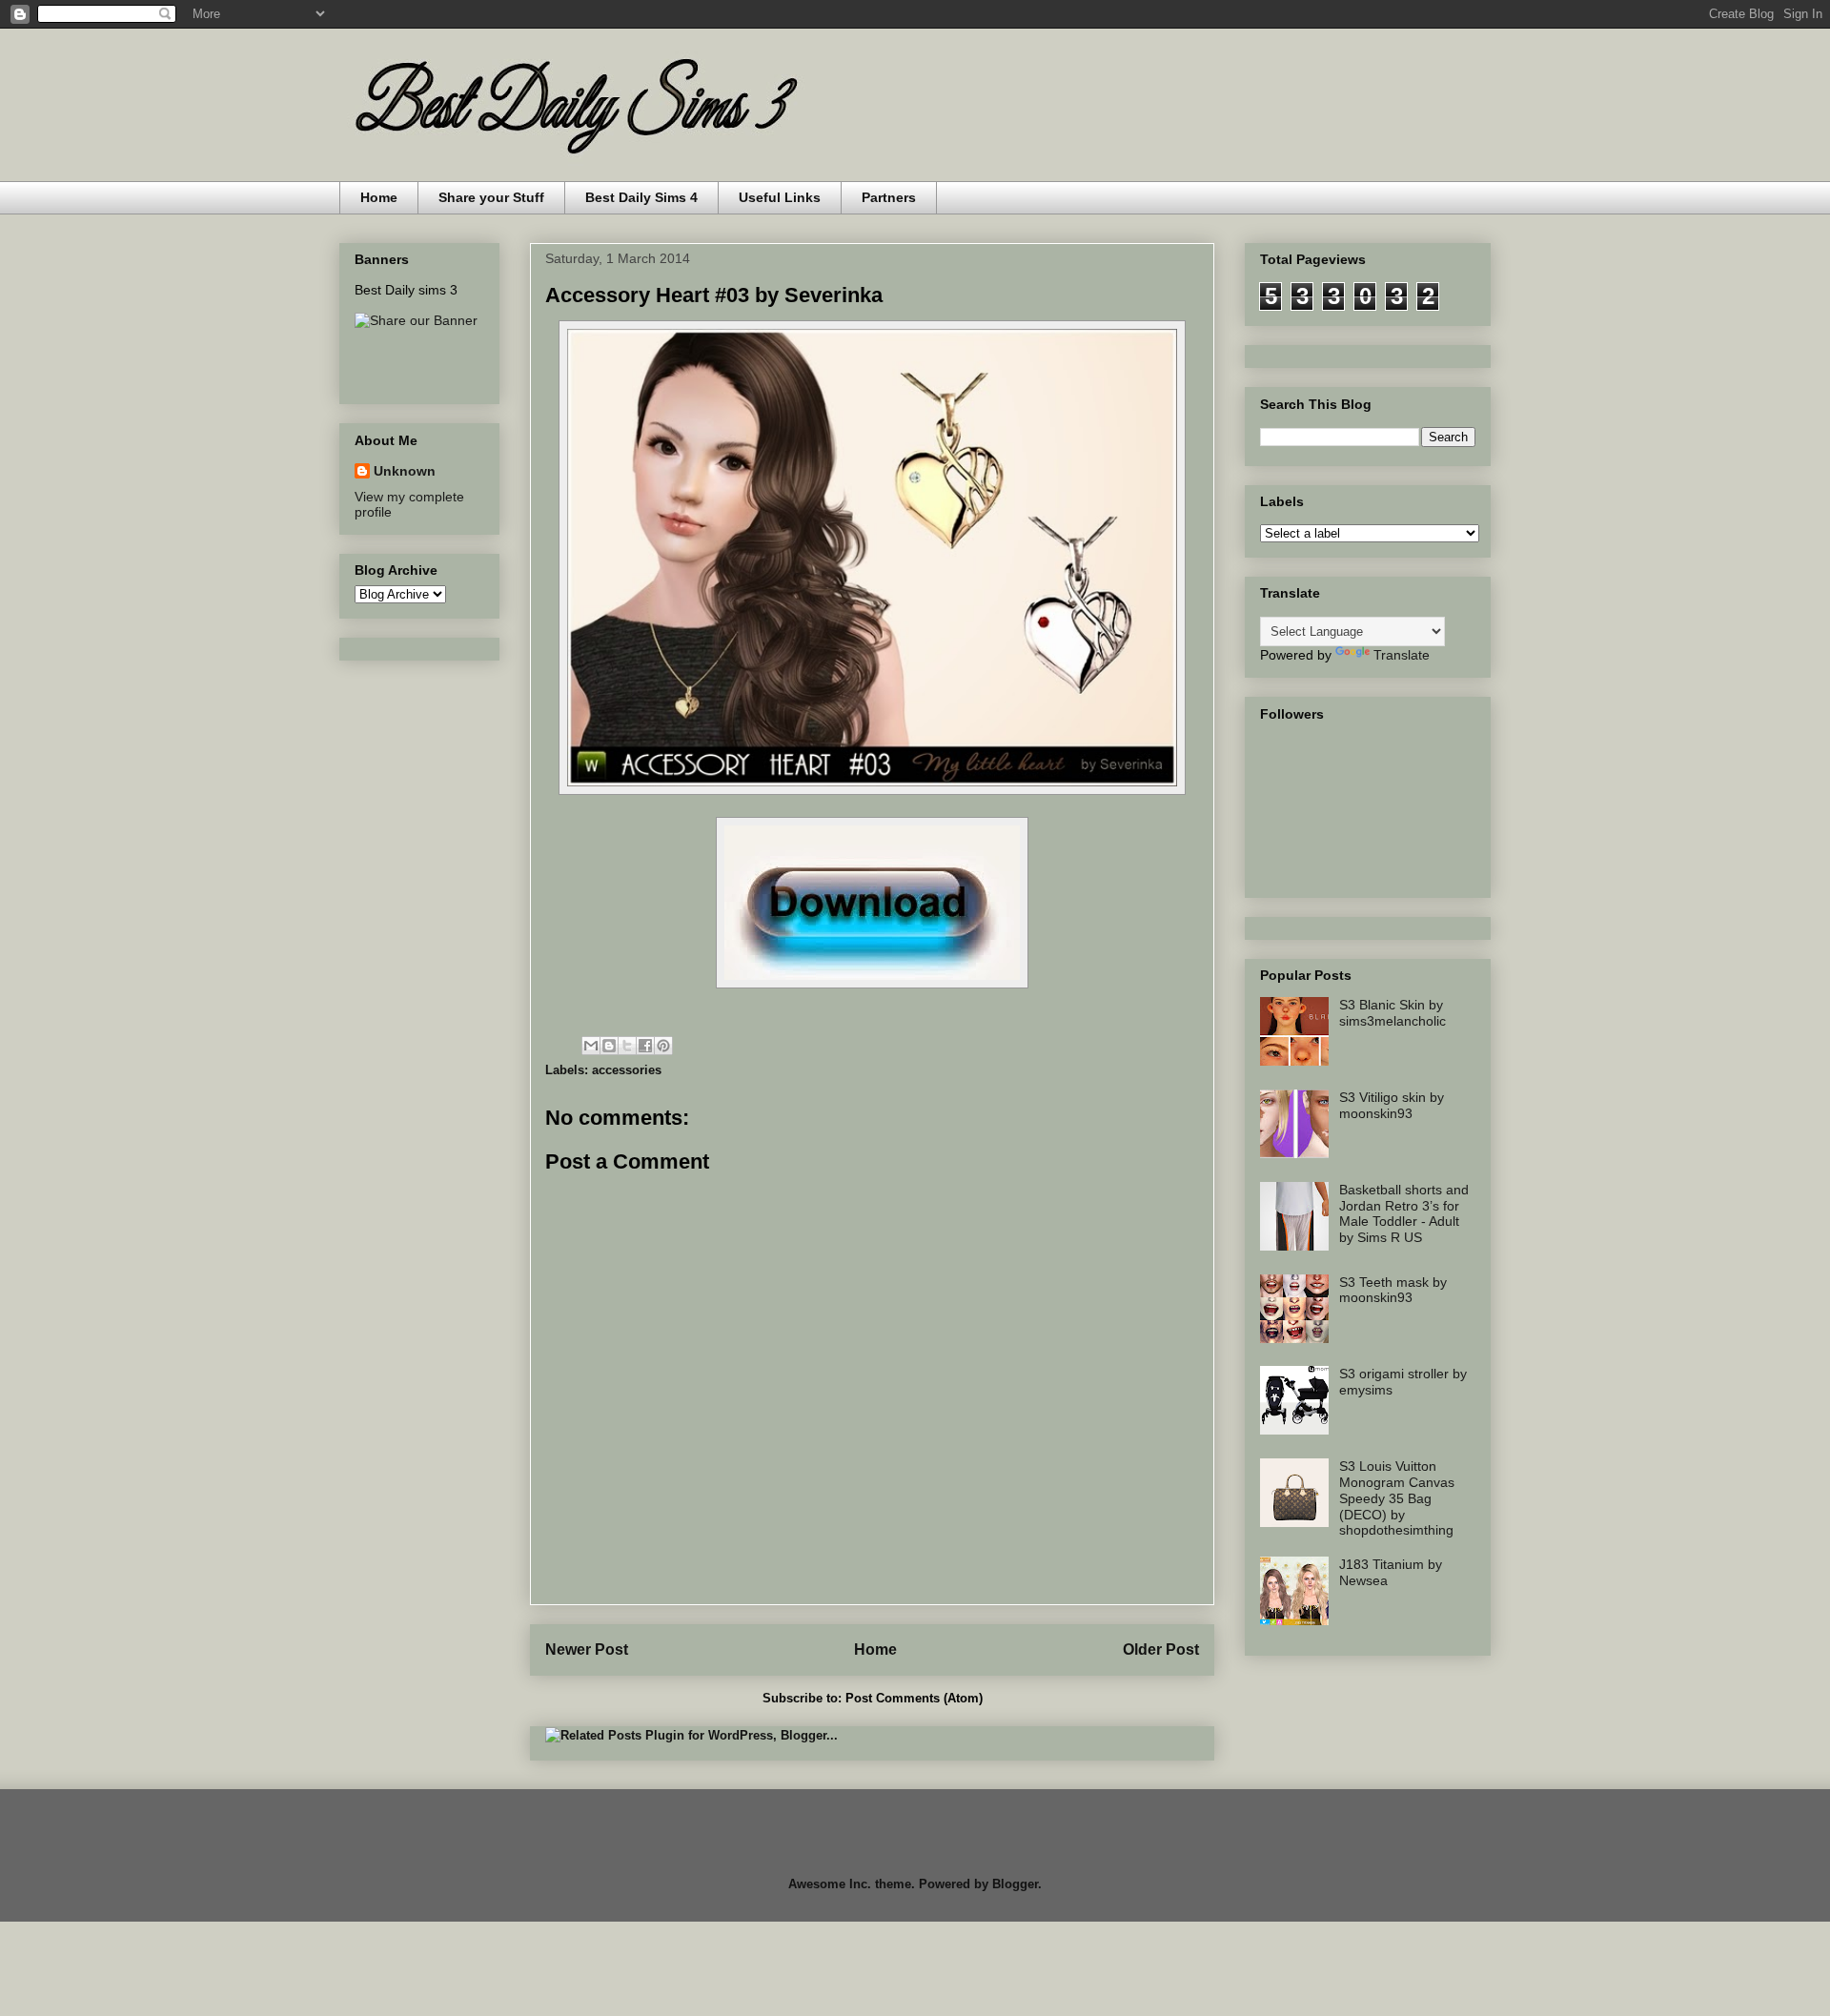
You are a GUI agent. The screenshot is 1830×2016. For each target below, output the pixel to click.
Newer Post (587, 1649)
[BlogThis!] (609, 1046)
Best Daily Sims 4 (641, 197)
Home (379, 197)
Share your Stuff (491, 197)
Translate (1402, 655)
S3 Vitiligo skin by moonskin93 (1392, 1105)
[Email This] (591, 1046)
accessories (627, 1070)
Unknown (405, 471)
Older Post (1161, 1649)
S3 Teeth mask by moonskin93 (1393, 1290)
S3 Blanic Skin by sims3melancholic (1393, 1013)
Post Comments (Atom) (914, 1698)
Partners (889, 197)
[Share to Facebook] (645, 1046)
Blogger (1015, 1884)
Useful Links (780, 197)
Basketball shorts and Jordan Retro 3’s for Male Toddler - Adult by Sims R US (1404, 1213)
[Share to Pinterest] (663, 1046)
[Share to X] (627, 1046)
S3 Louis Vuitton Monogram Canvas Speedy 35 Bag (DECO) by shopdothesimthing (1397, 1498)
